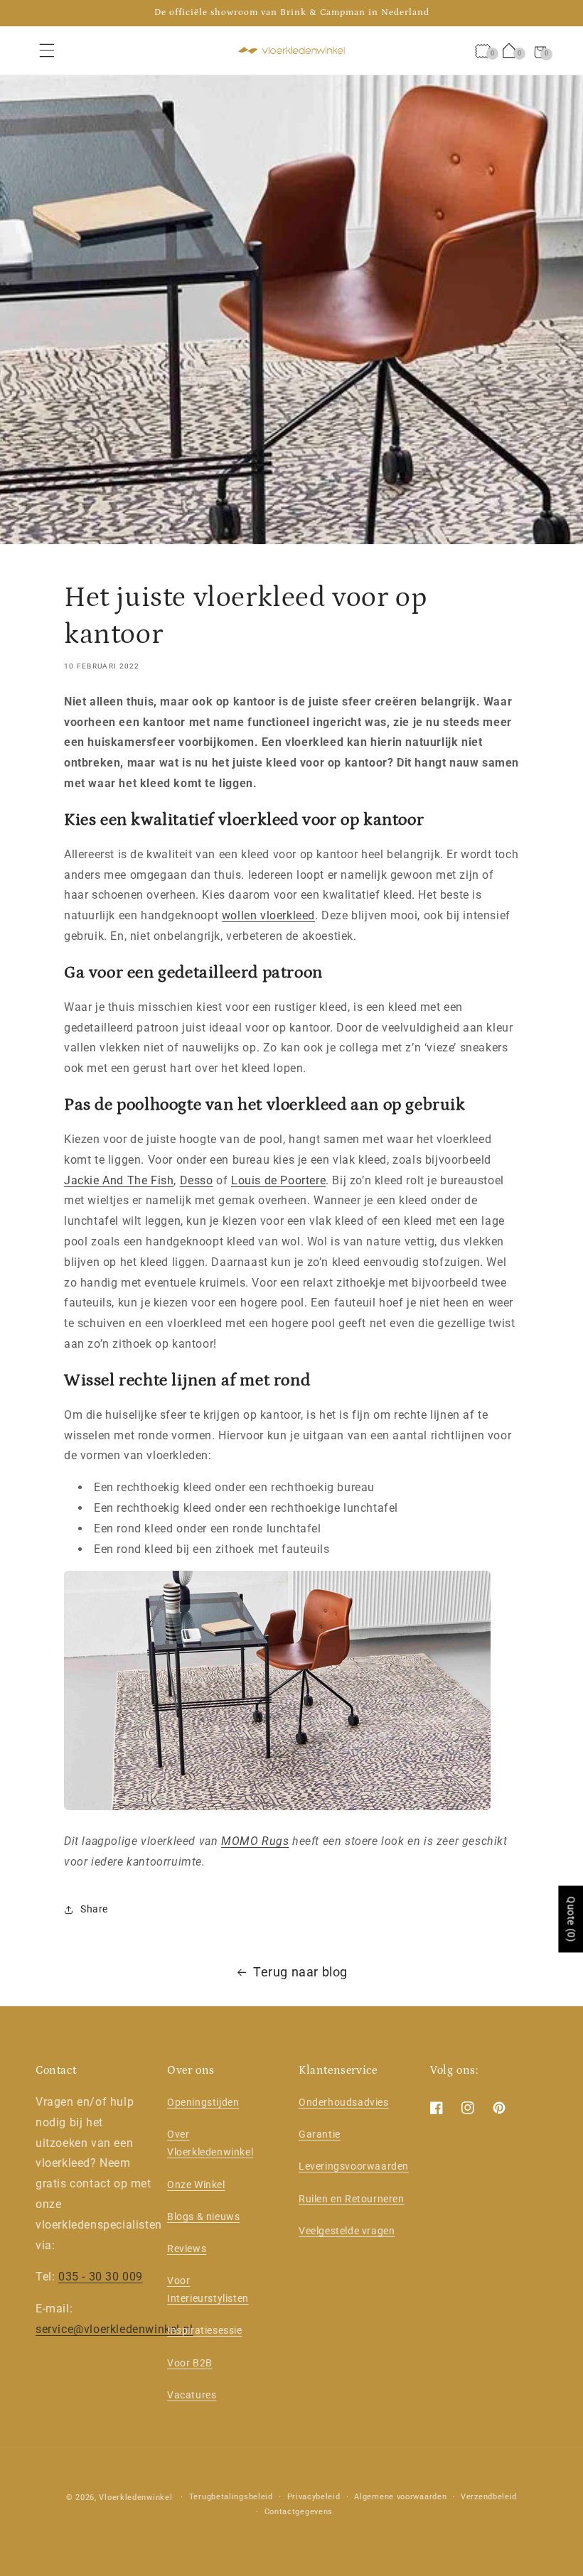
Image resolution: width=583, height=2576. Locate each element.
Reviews (187, 2248)
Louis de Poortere (278, 1180)
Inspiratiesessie (205, 2330)
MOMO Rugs (255, 1841)
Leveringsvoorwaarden (354, 2166)
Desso (197, 1180)
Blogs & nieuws (203, 2217)
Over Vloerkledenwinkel (210, 2143)
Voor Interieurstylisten (208, 2289)
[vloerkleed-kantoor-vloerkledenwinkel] (277, 1809)
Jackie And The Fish (119, 1180)
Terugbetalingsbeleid (231, 2497)
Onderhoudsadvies (344, 2102)
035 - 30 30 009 (101, 2277)
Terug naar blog (300, 1972)
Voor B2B (190, 2363)
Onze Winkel (196, 2185)
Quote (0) (571, 1920)
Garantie (320, 2134)
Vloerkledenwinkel (135, 2497)
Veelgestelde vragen (347, 2231)
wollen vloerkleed (268, 915)
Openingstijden (203, 2102)
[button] (47, 50)
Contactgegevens (299, 2512)
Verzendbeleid (489, 2497)
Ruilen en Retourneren (352, 2199)
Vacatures (192, 2395)
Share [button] (94, 1909)
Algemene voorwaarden (400, 2497)
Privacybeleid (314, 2497)
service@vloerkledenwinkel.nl (114, 2329)
